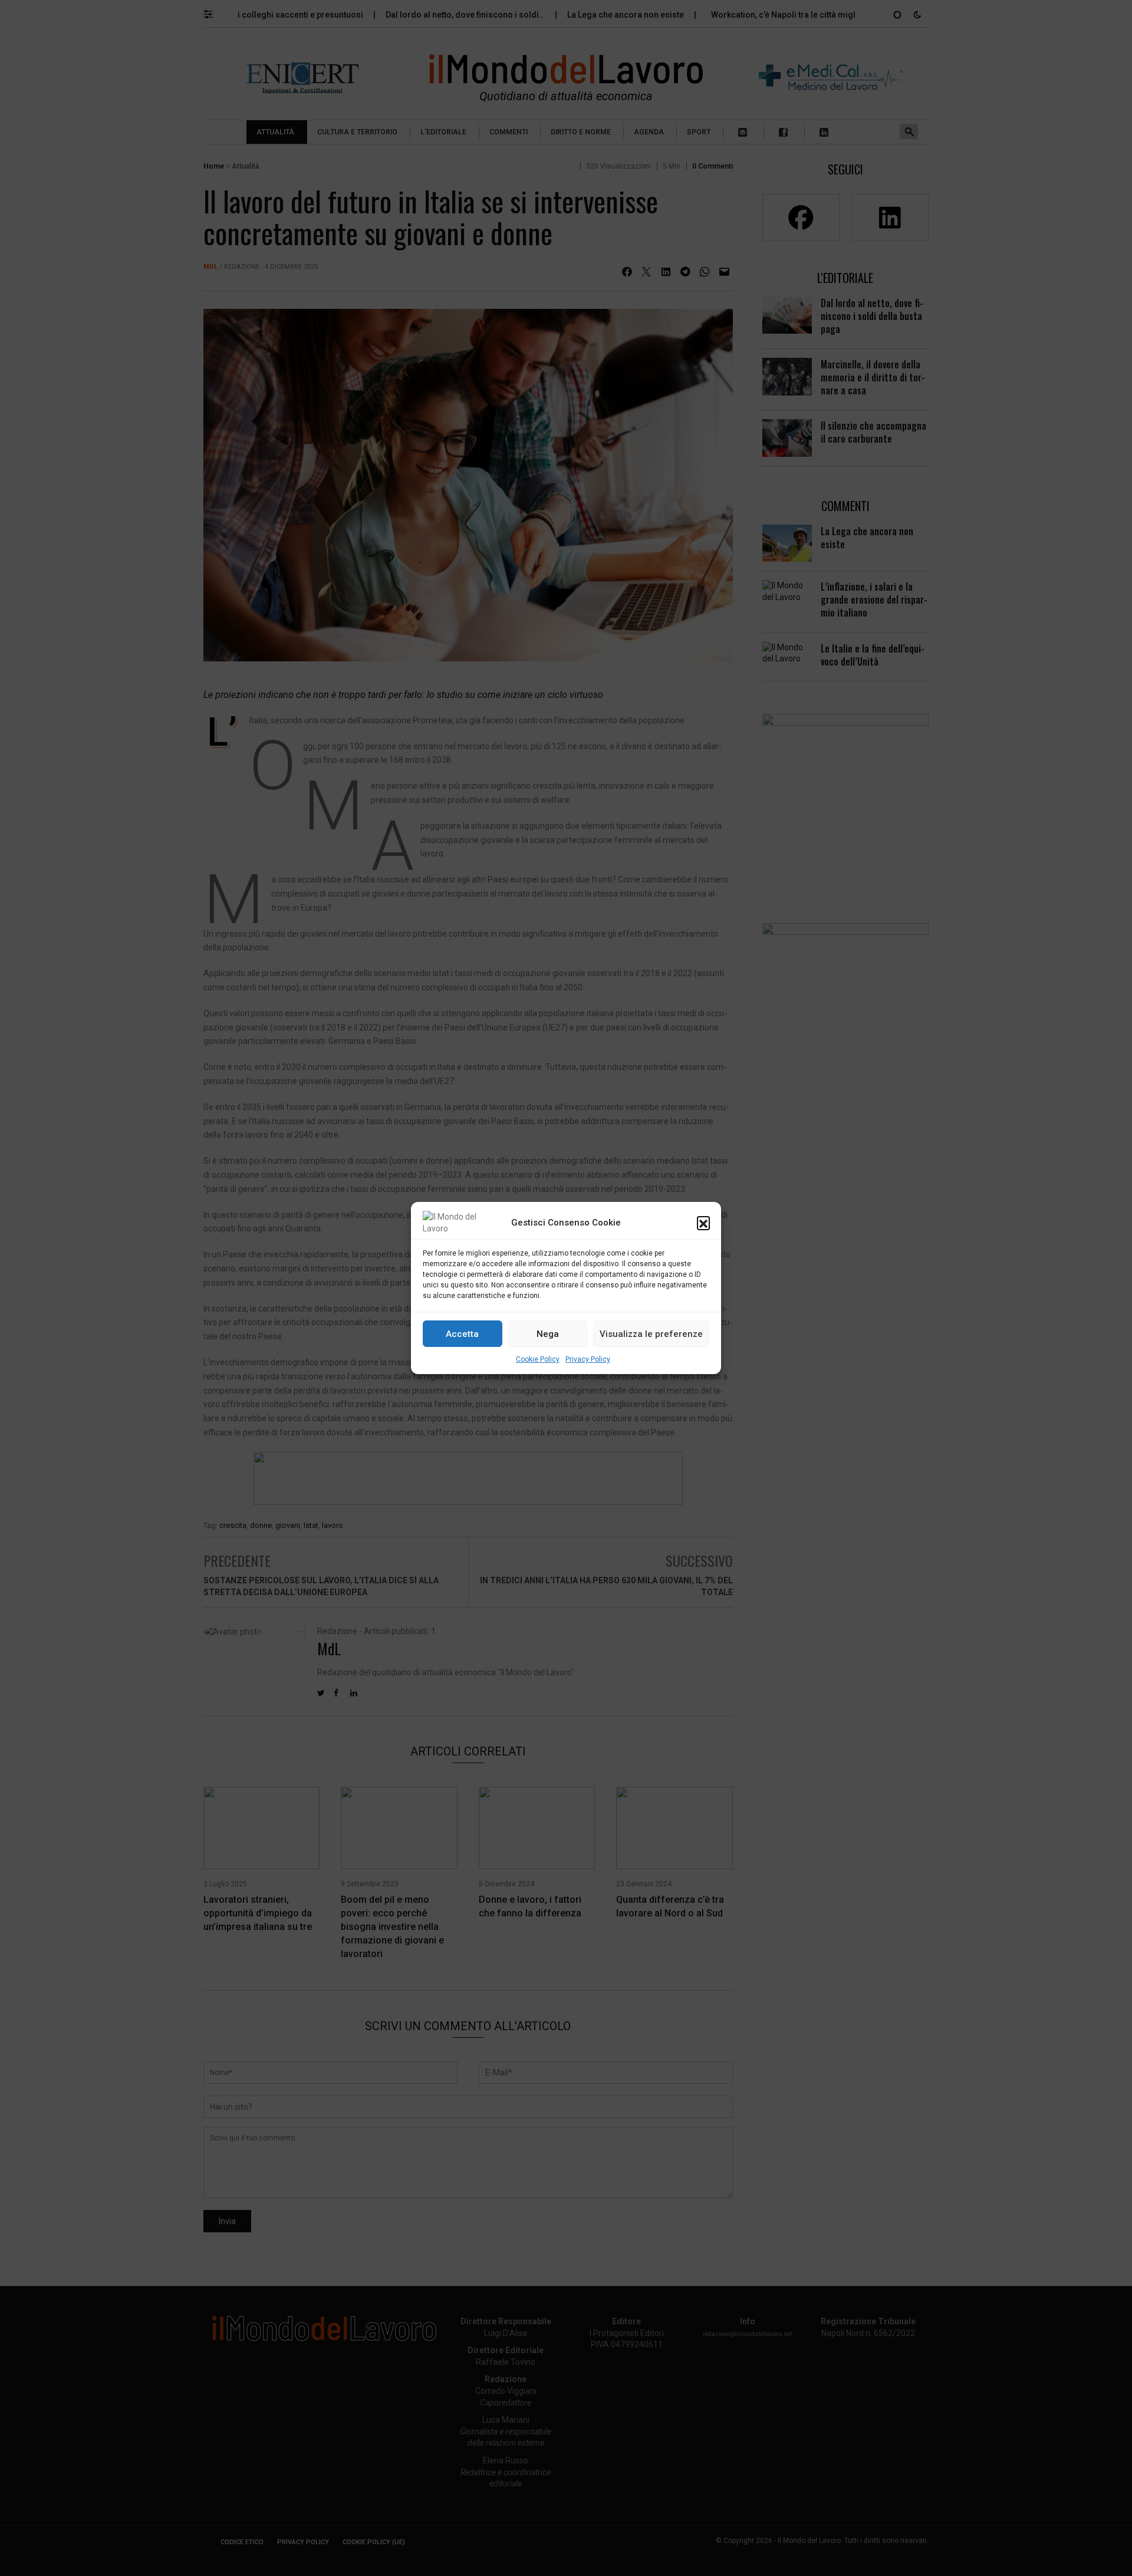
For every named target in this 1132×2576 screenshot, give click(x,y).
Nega (548, 1334)
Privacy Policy (588, 1359)
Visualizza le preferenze (651, 1334)
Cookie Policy (538, 1359)
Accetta (462, 1334)
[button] (703, 1223)
